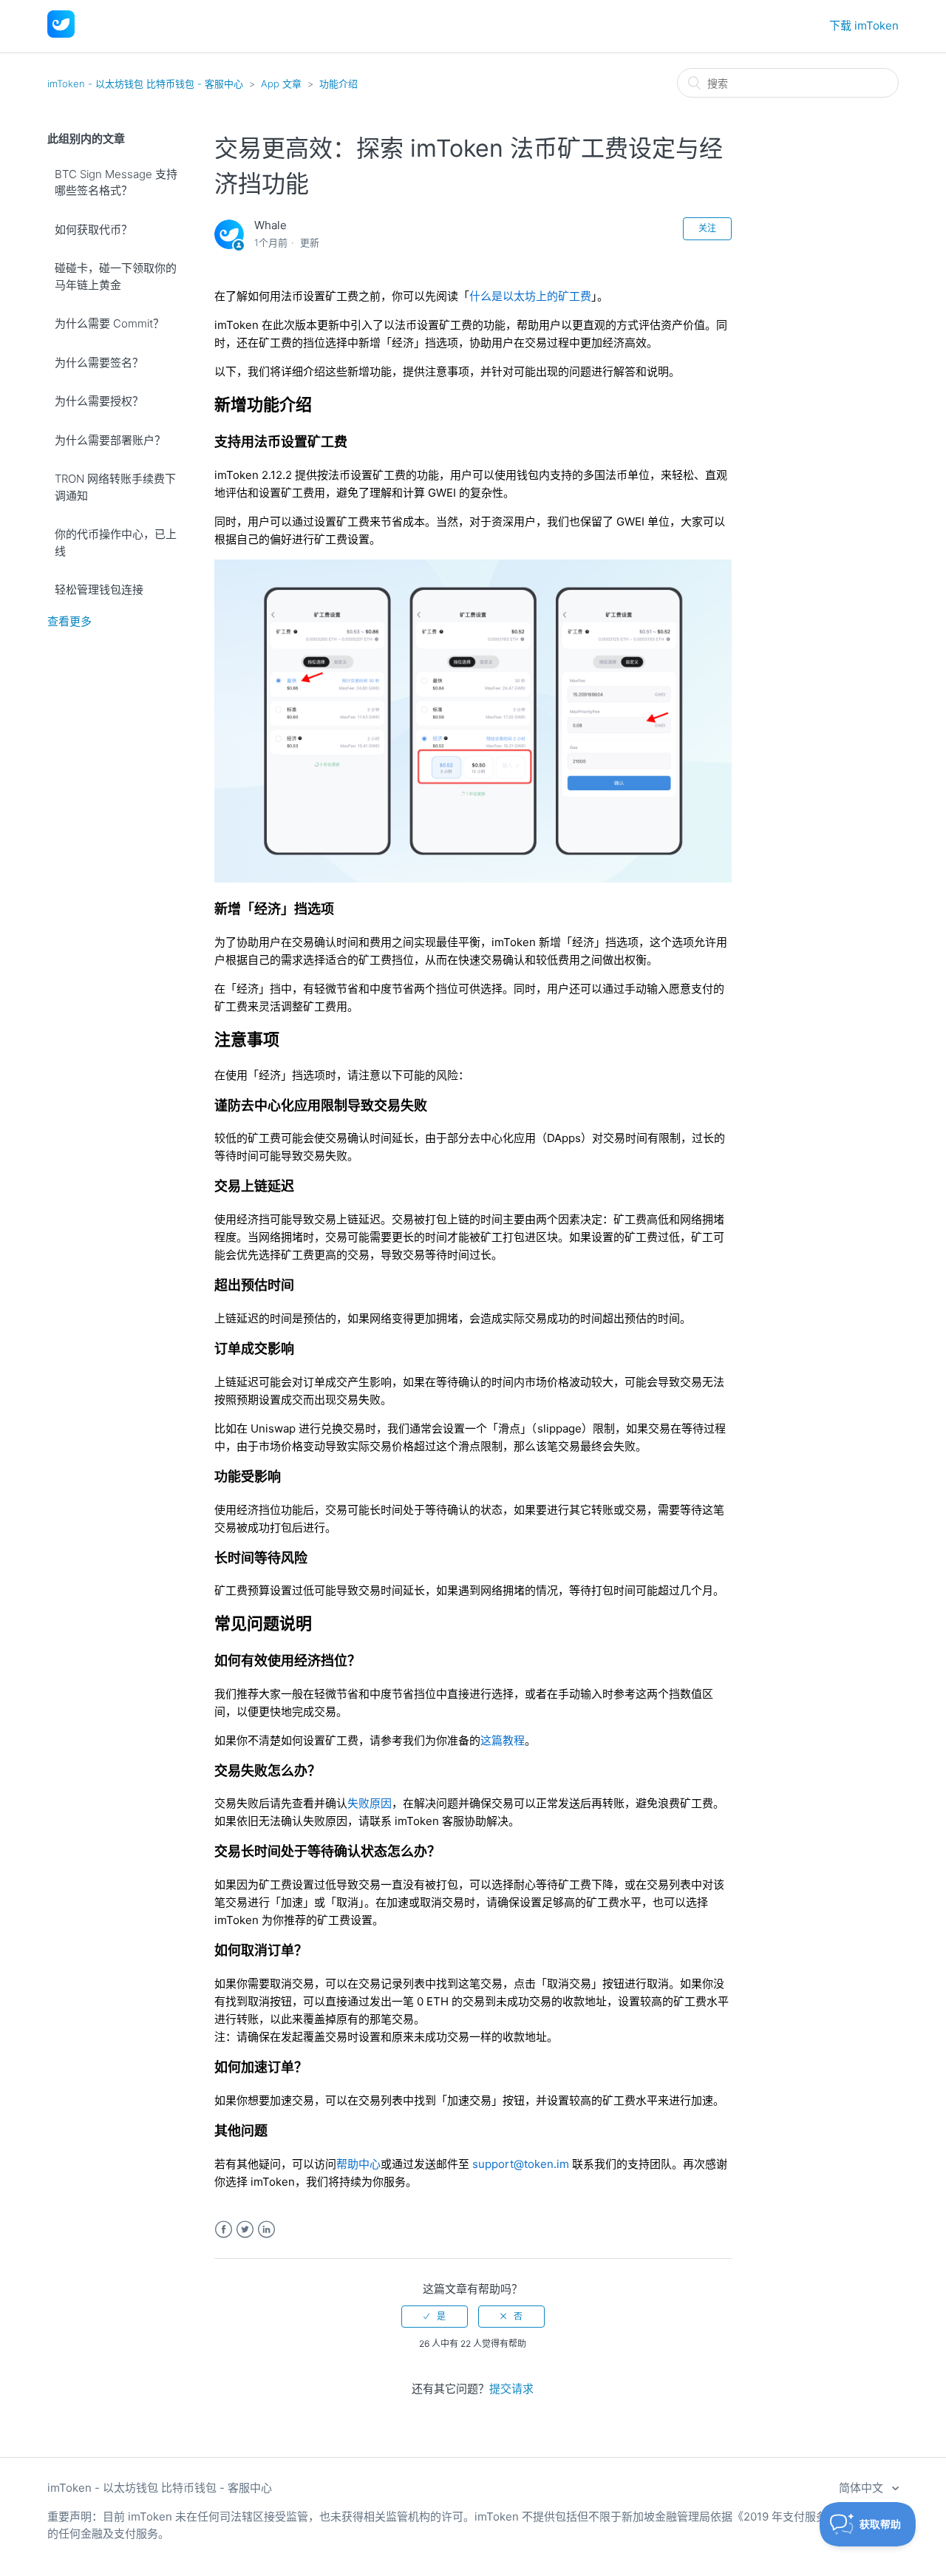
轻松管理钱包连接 (99, 589)
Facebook (224, 2230)
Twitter (245, 2230)
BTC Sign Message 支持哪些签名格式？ (116, 183)
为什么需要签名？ (99, 363)
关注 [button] (707, 228)
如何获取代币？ (93, 230)
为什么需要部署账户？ (110, 440)
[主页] (61, 34)
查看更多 (69, 621)
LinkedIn (266, 2230)
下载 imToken (864, 26)
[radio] (435, 2317)
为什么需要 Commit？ (109, 323)
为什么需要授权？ (99, 401)
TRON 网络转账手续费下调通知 (115, 487)
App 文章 (281, 84)
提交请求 (511, 2389)
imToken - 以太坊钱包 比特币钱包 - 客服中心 (145, 84)
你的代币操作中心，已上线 (116, 543)
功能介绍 (338, 84)
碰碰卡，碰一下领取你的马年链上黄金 (116, 276)
